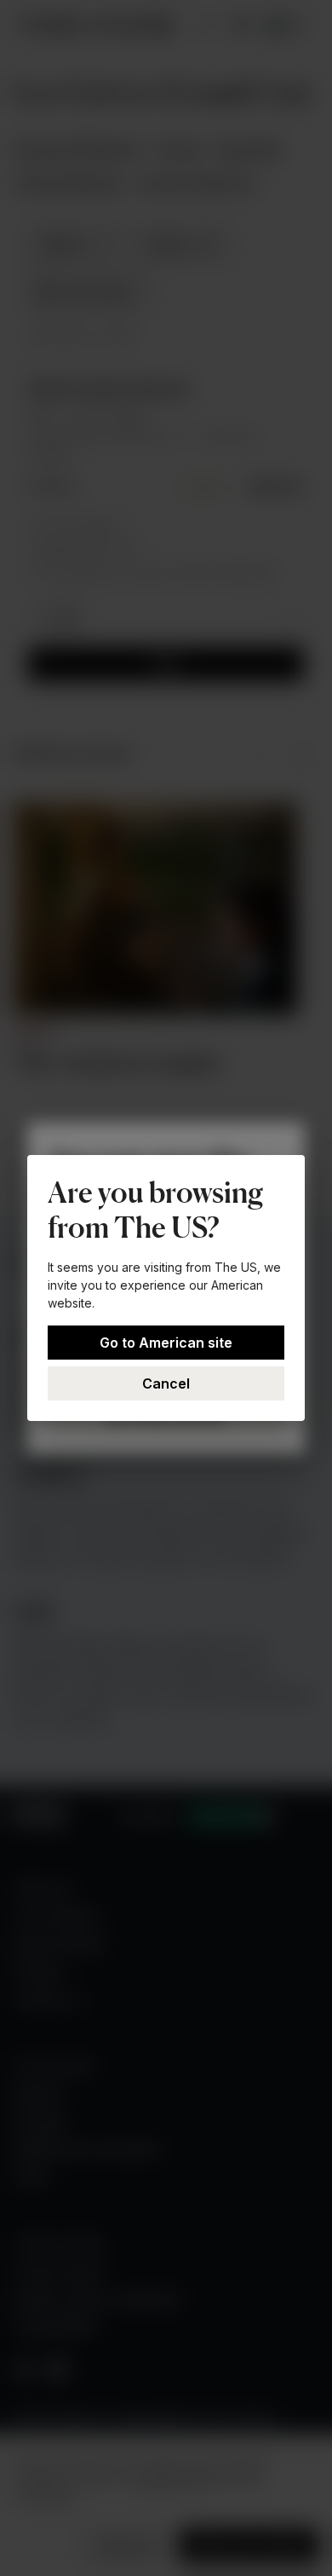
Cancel (166, 1383)
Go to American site (166, 1343)
